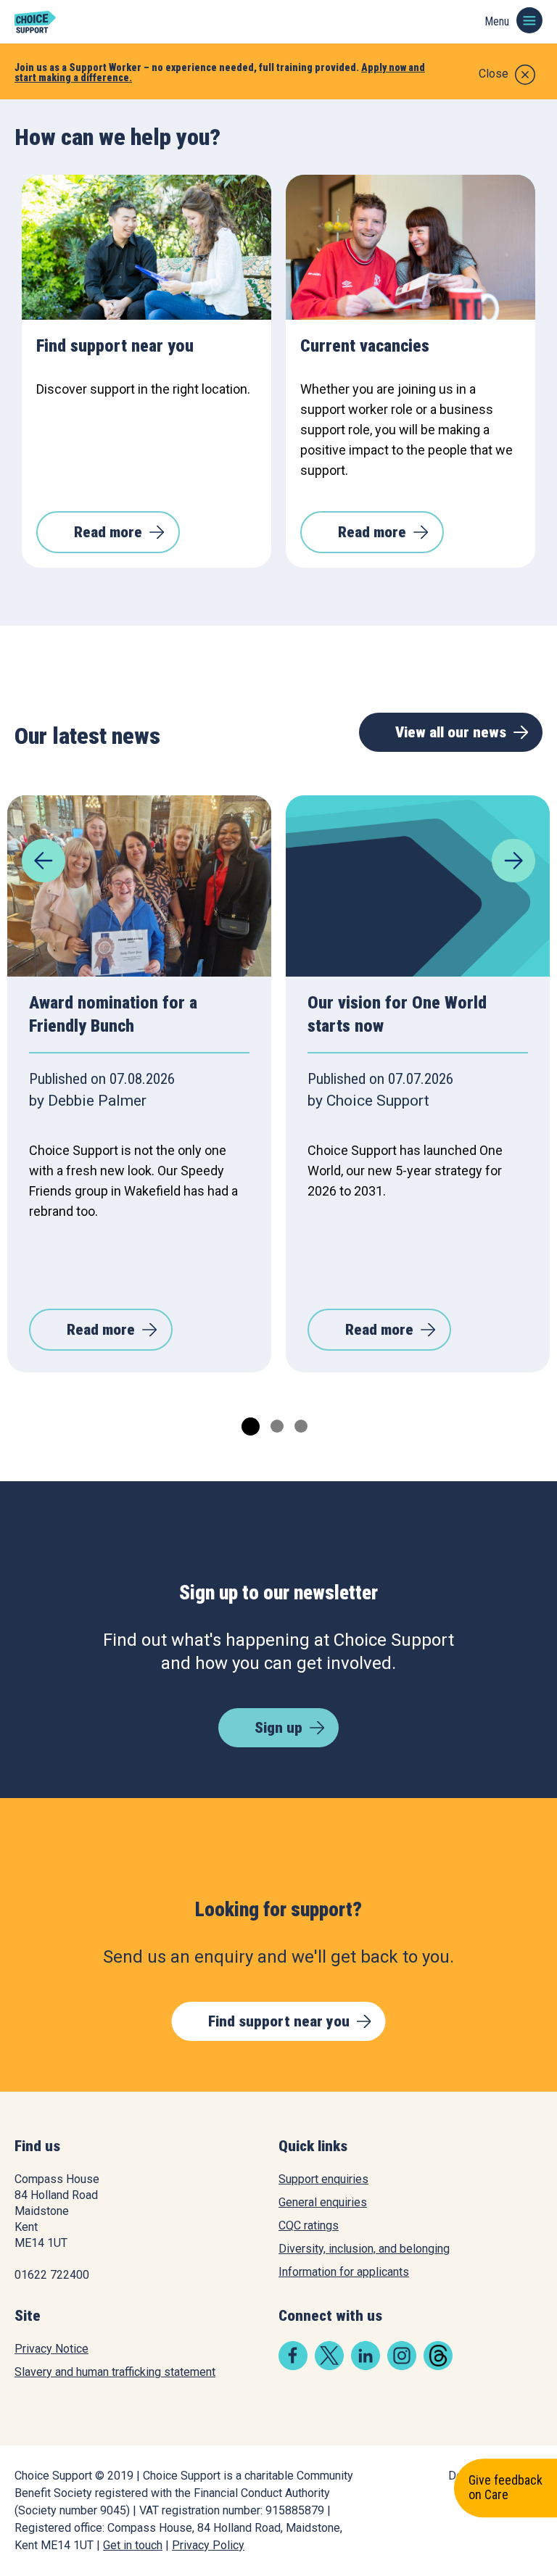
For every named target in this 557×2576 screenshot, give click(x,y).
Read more (108, 532)
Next (513, 861)
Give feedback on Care (506, 2488)
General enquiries (323, 2202)
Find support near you (279, 2021)
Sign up (278, 1728)
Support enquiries (323, 2179)
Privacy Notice (51, 2349)
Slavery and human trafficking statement (115, 2372)
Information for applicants (344, 2272)
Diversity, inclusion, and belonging (364, 2249)
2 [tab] (275, 1424)
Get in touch (133, 2545)
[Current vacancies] (410, 247)
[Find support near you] (147, 247)
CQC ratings (309, 2225)
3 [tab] (299, 1424)
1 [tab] (246, 1424)
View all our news (451, 732)
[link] (293, 2366)
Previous (44, 861)
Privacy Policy (208, 2545)
